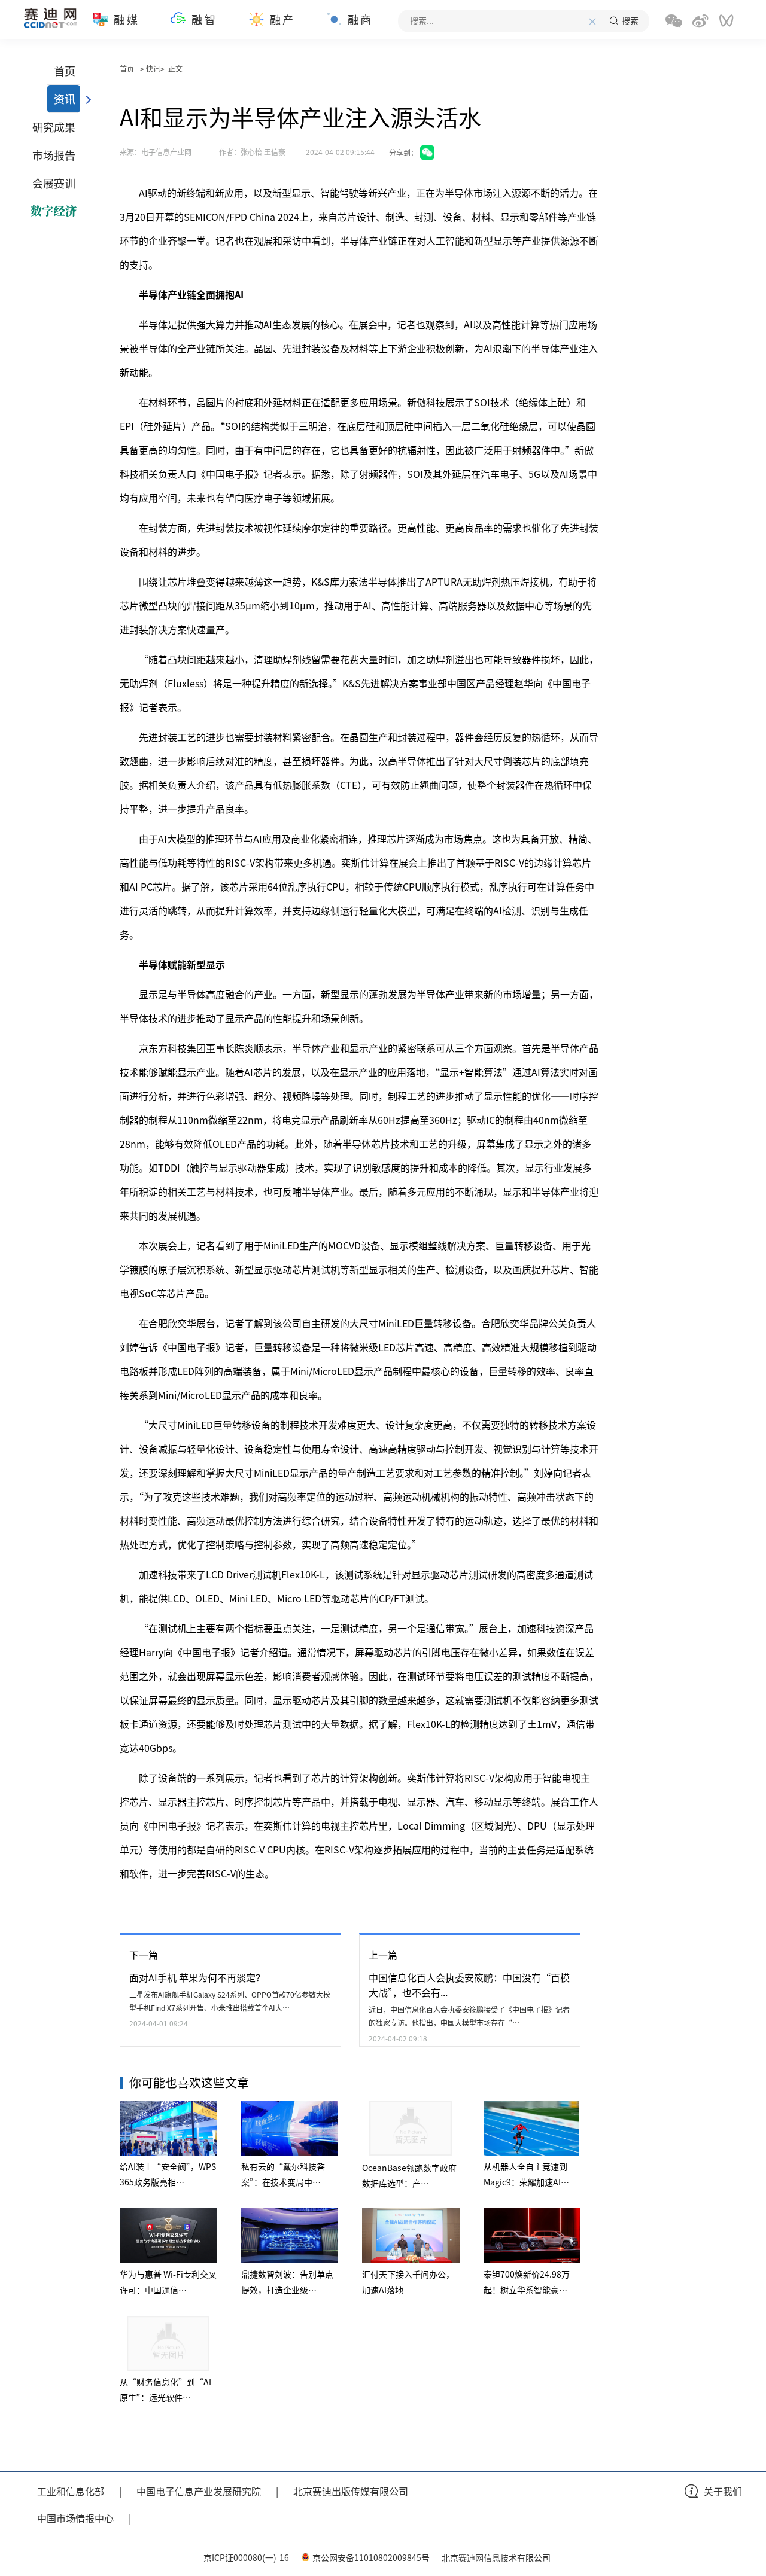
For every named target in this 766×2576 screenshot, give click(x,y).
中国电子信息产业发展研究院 (199, 2491)
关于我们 (723, 2491)
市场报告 (54, 155)
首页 (65, 71)
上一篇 (383, 1955)
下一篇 (144, 1955)
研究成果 (54, 127)
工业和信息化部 (71, 2491)
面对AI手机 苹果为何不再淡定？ (197, 1977)
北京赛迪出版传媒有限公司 (351, 2491)
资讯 (65, 99)
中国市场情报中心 (75, 2518)
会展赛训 (54, 183)
